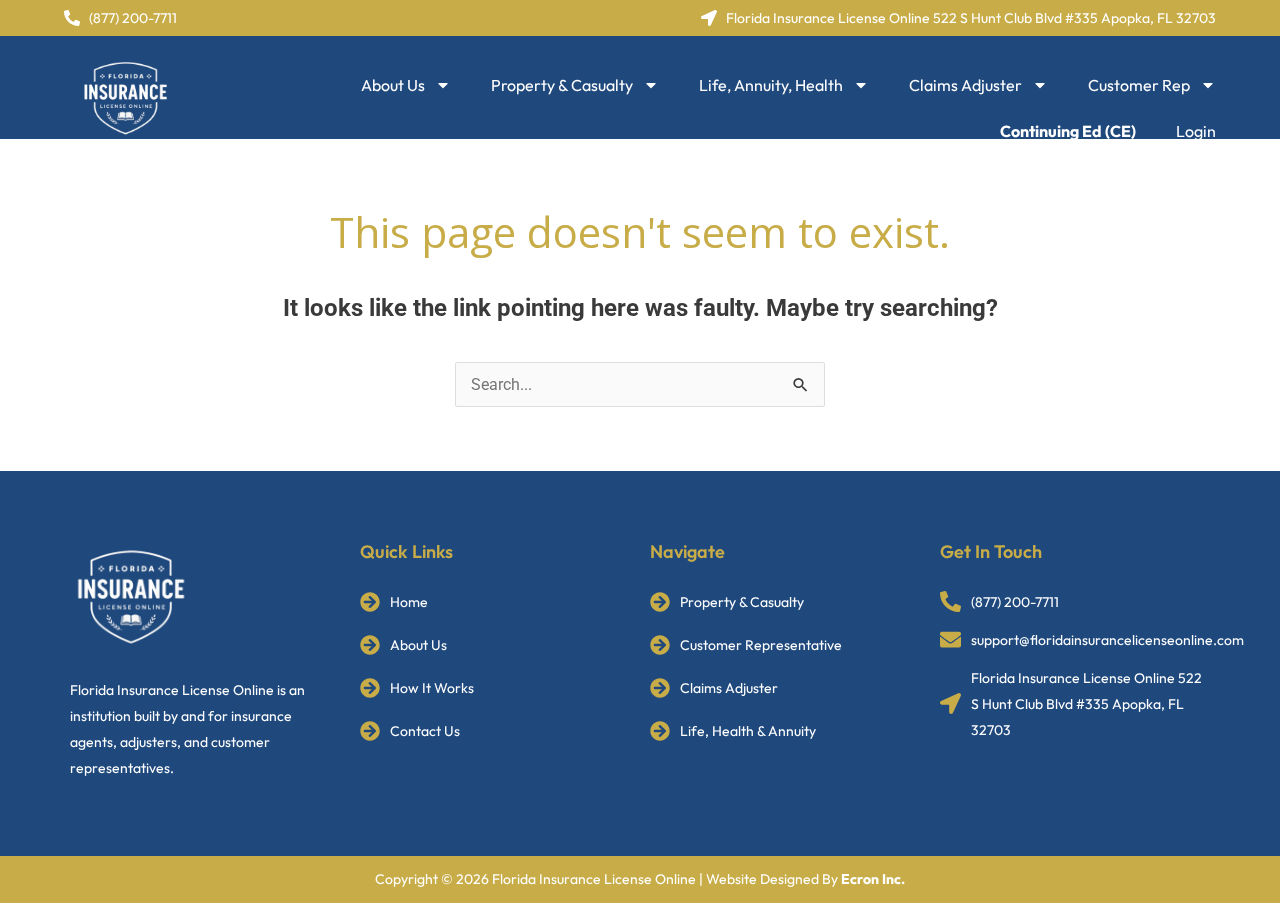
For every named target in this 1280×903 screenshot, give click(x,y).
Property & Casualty (562, 85)
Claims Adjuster (965, 85)
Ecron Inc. (873, 879)
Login (1196, 131)
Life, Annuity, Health (771, 85)
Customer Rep (1139, 85)
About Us (393, 85)
